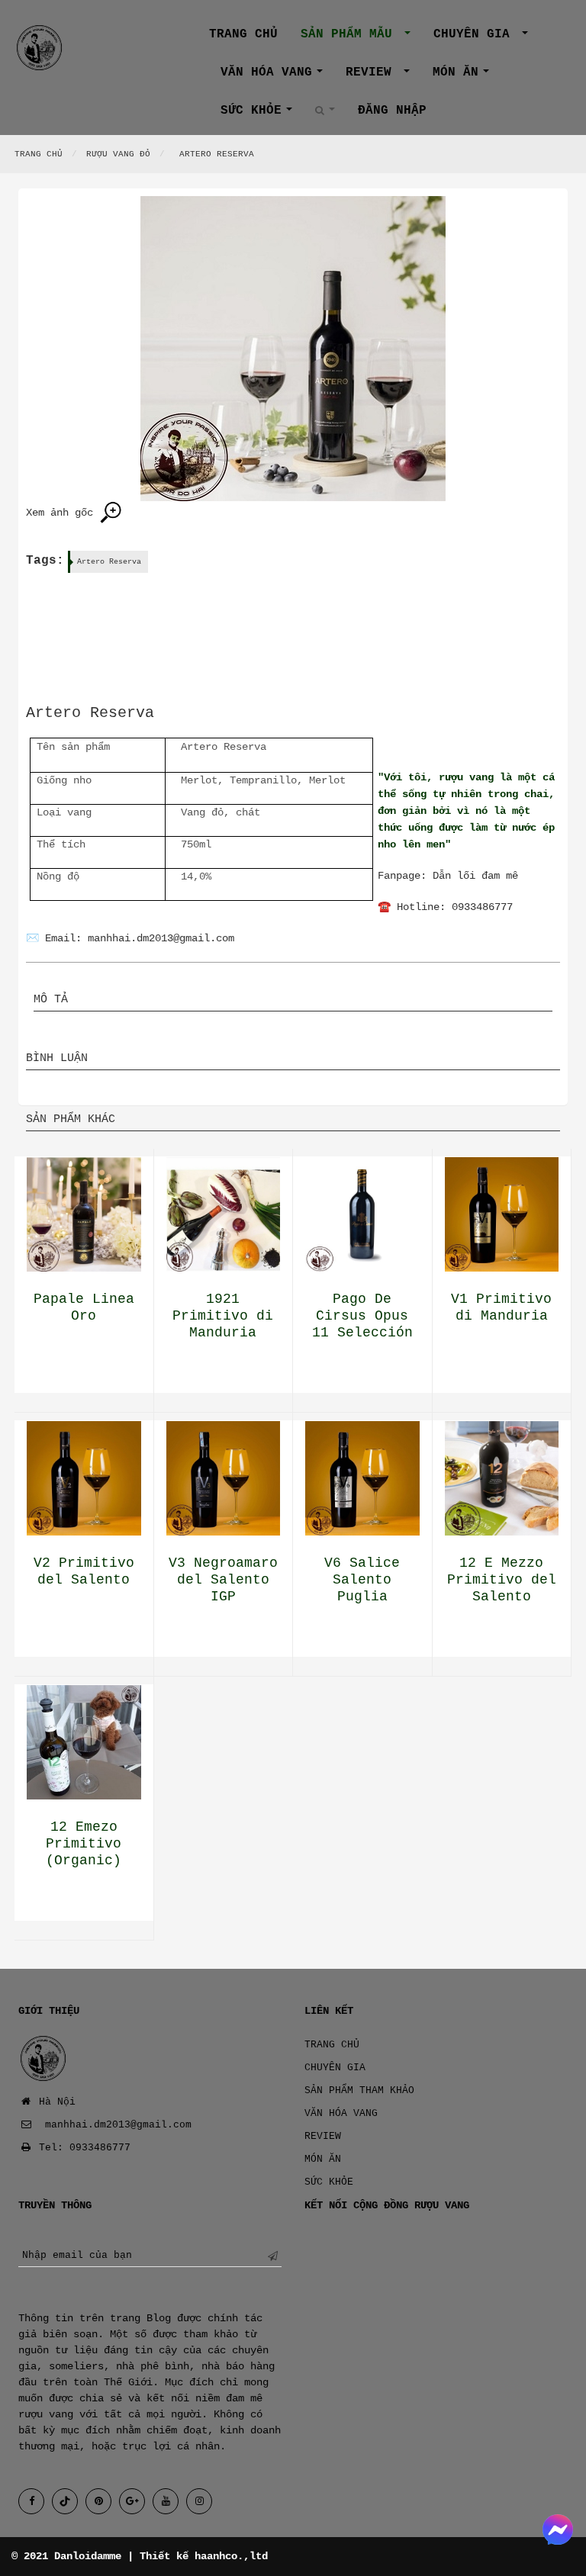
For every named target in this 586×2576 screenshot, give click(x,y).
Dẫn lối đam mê (475, 876)
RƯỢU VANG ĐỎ (118, 154)
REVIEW (383, 76)
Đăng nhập (392, 111)
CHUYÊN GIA (486, 38)
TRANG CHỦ (332, 2045)
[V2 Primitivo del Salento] (84, 1478)
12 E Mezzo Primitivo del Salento (502, 1580)
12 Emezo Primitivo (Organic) (84, 1844)
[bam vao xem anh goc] (293, 349)
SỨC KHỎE (262, 114)
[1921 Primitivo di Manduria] (224, 1214)
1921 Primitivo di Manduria (223, 1316)
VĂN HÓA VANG (277, 76)
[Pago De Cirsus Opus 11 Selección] (362, 1214)
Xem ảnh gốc (63, 513)
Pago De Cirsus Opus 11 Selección (362, 1316)
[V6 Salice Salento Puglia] (362, 1478)
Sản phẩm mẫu (361, 38)
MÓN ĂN (467, 76)
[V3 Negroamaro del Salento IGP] (224, 1478)
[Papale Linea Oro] (84, 1214)
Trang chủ (243, 34)
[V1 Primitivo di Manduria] (502, 1214)
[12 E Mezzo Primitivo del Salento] (502, 1478)
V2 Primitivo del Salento (84, 1571)
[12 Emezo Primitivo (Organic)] (84, 1742)
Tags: (45, 561)
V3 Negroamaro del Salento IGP (223, 1580)
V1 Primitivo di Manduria (501, 1307)
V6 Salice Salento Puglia (362, 1580)
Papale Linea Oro (84, 1307)
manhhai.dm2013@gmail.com (161, 938)
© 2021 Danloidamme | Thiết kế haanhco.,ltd (140, 2556)
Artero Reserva (109, 562)
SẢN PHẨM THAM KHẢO (359, 2090)
